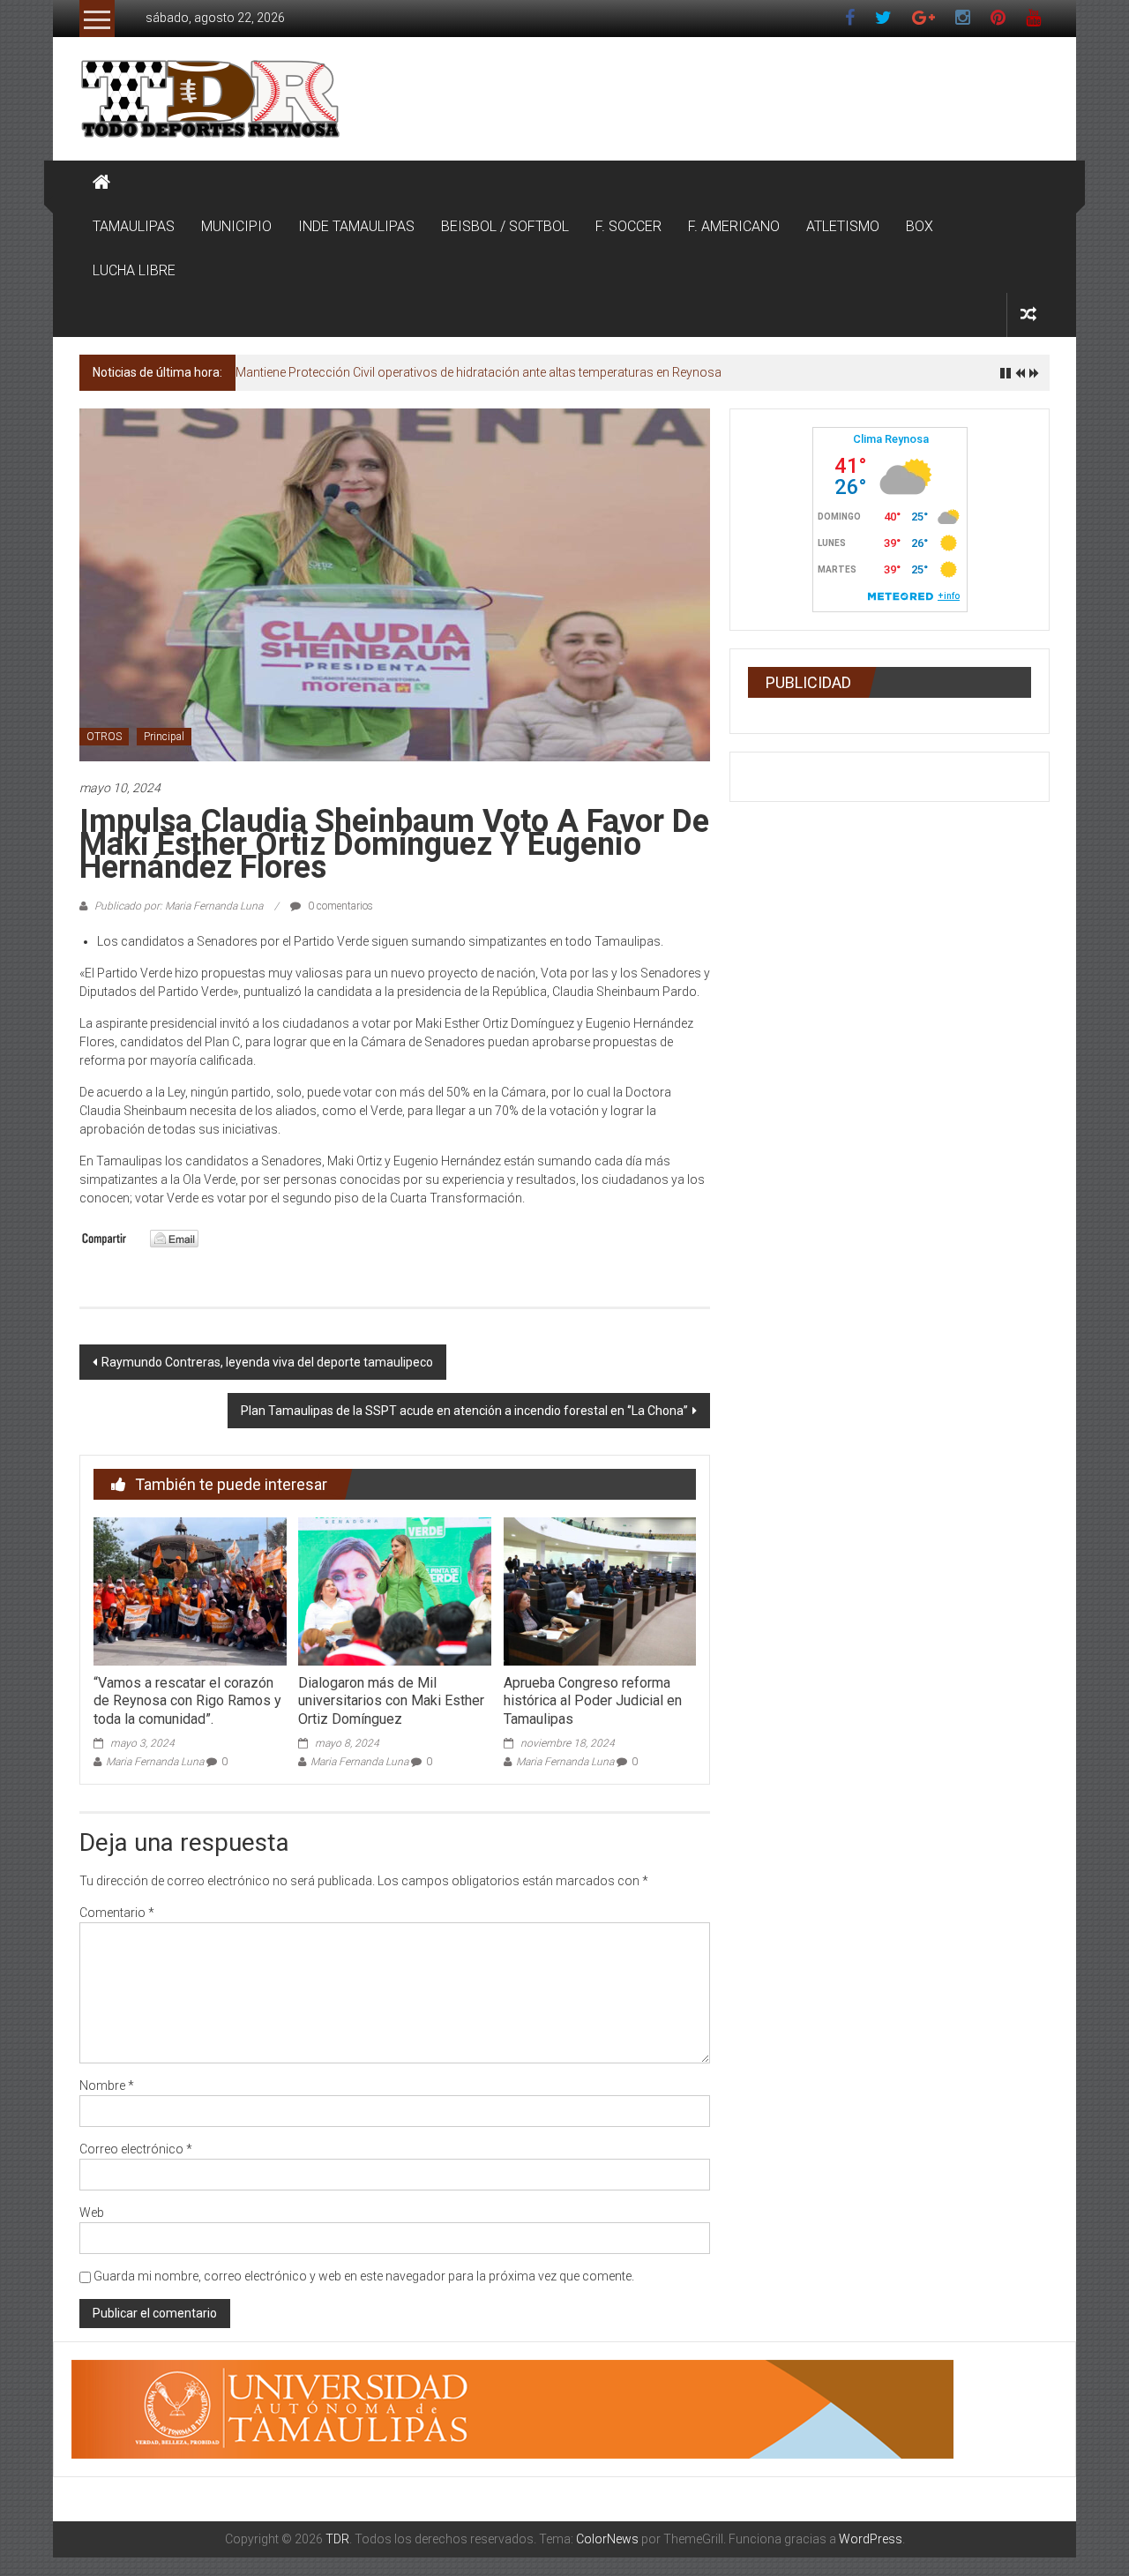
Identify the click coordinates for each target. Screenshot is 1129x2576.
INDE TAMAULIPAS (356, 226)
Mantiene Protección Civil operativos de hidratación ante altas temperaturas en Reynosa (479, 372)
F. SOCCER (628, 226)
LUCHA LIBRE (134, 270)
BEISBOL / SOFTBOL (505, 226)
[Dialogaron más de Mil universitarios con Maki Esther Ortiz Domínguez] (394, 1591)
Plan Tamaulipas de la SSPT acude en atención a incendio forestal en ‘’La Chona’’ (464, 1411)
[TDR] (101, 183)
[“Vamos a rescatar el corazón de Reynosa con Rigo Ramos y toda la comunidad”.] (190, 1591)
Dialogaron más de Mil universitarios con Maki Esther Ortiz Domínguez (391, 1701)
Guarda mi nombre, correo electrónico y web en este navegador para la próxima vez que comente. (364, 2276)
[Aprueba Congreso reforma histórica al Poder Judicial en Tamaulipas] (600, 1591)
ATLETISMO (843, 226)
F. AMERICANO (734, 226)
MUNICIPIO (236, 226)
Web (92, 2213)
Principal (164, 737)
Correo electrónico (136, 2149)
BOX (920, 226)
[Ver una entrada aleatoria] (1028, 315)
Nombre (107, 2086)
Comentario (117, 1913)
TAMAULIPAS (134, 226)
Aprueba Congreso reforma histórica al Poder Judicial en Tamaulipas (593, 1701)
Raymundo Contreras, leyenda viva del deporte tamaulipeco (267, 1362)
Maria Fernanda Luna (155, 1762)
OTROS (104, 737)
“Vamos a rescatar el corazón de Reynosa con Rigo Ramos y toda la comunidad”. (187, 1701)
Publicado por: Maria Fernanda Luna (179, 906)
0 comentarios (339, 906)
